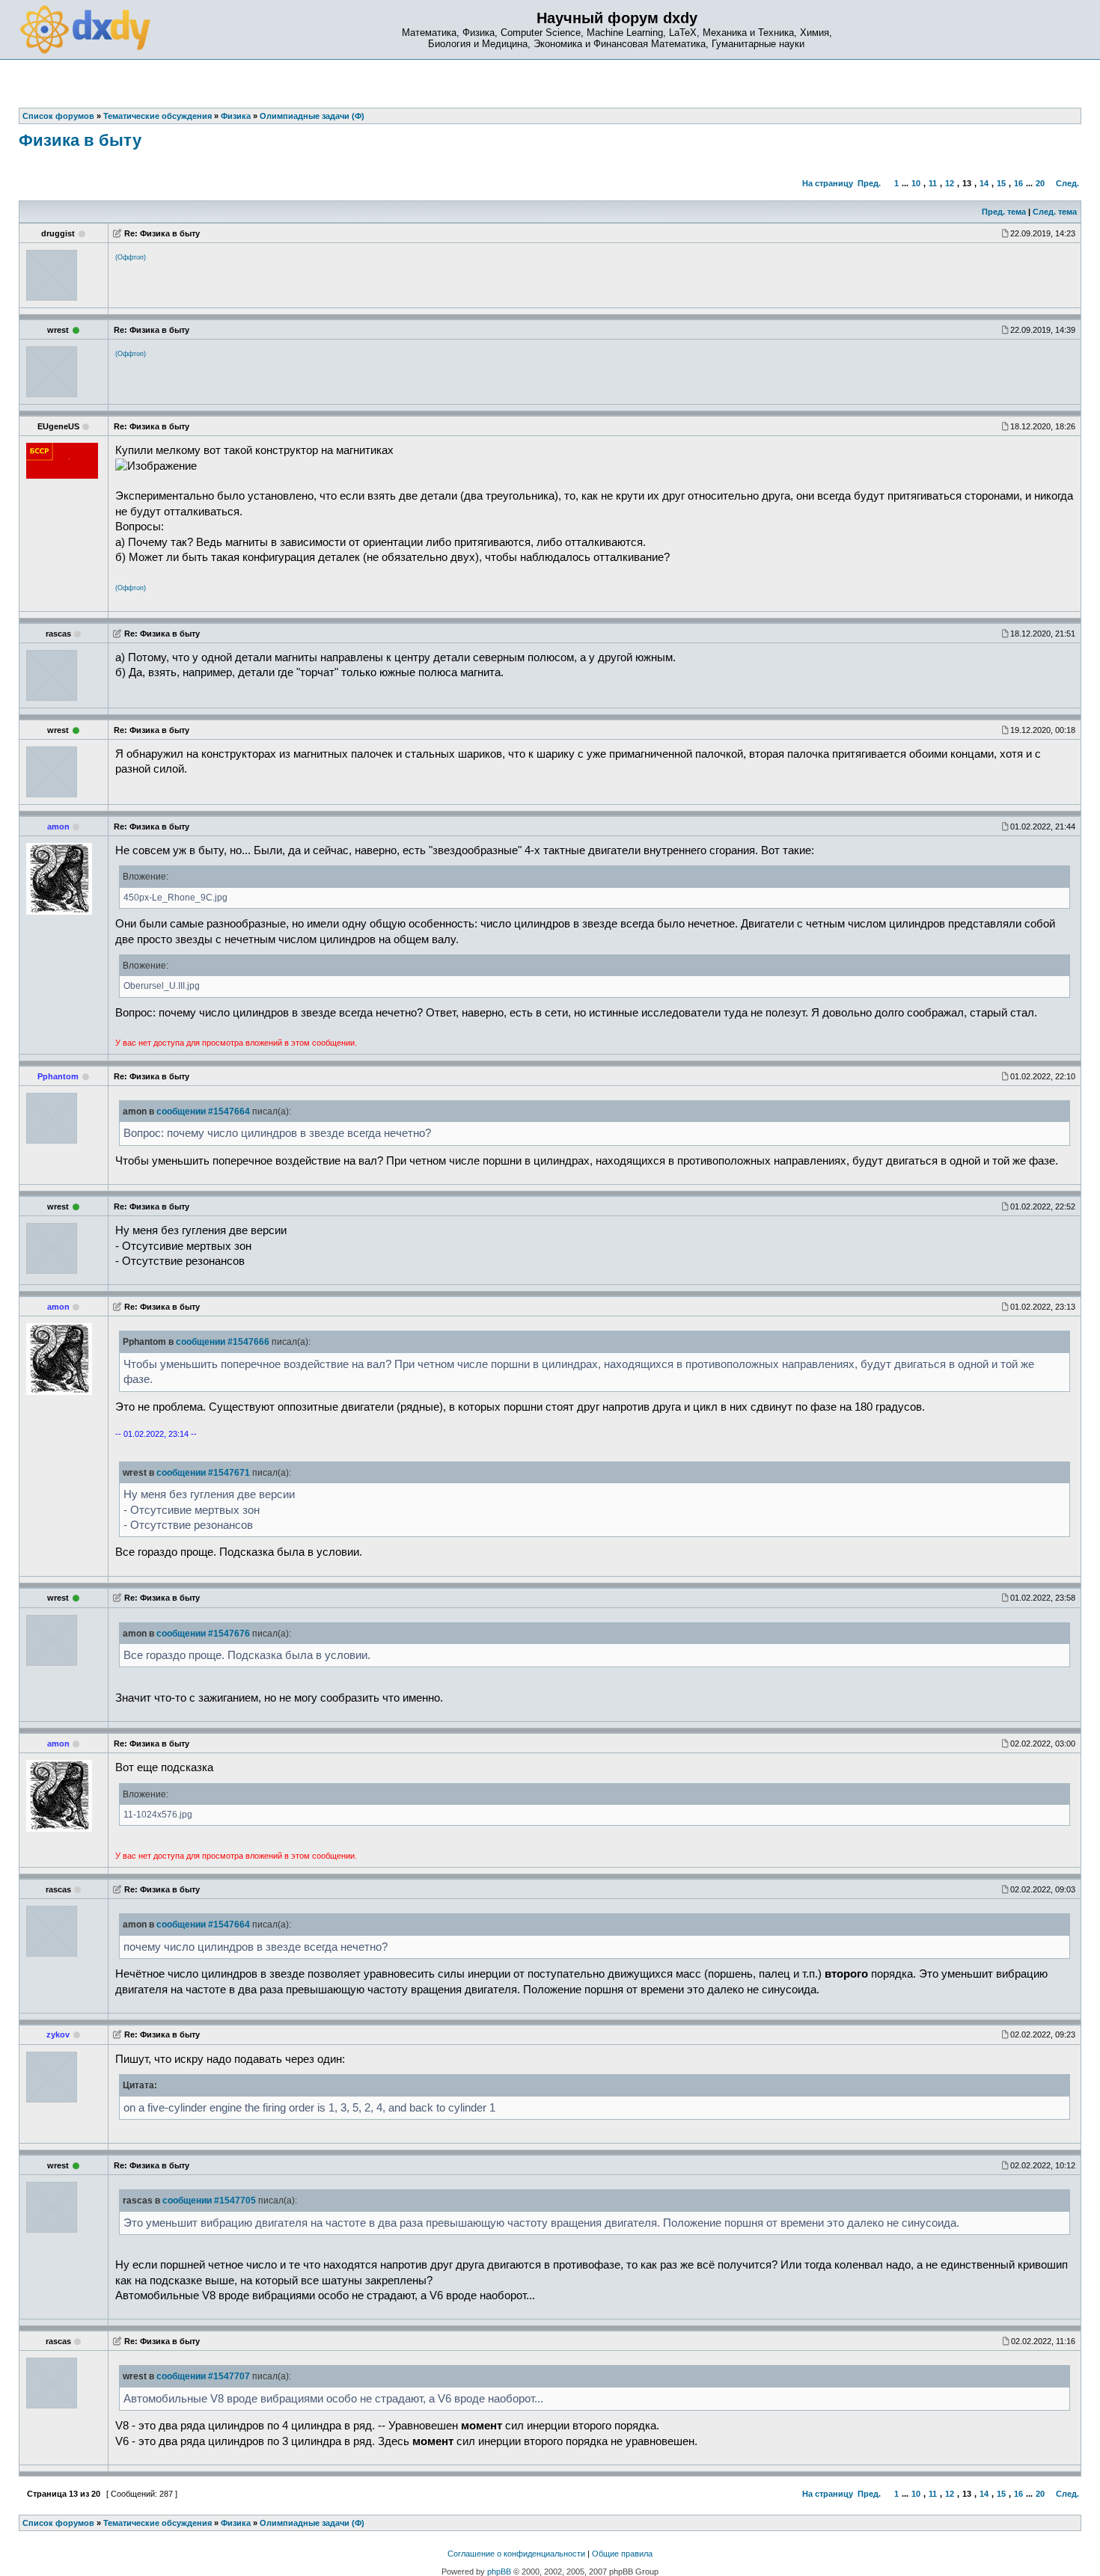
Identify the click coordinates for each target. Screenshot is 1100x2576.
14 (984, 183)
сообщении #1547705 (209, 2201)
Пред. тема (1004, 212)
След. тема (1055, 212)
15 (1001, 183)
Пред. (869, 183)
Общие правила (622, 2554)
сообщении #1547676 (203, 1634)
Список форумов (58, 2523)
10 (916, 183)
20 (1040, 183)
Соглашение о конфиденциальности (516, 2554)
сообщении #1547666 (223, 1342)
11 (933, 183)
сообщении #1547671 (203, 1473)
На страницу (828, 183)
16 (1018, 183)
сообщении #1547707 (203, 2376)
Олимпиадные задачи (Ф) (312, 2523)
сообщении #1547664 (203, 1111)
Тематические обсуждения (158, 2523)
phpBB (499, 2572)
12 (950, 183)
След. (1067, 183)
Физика (236, 2523)
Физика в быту (80, 140)
